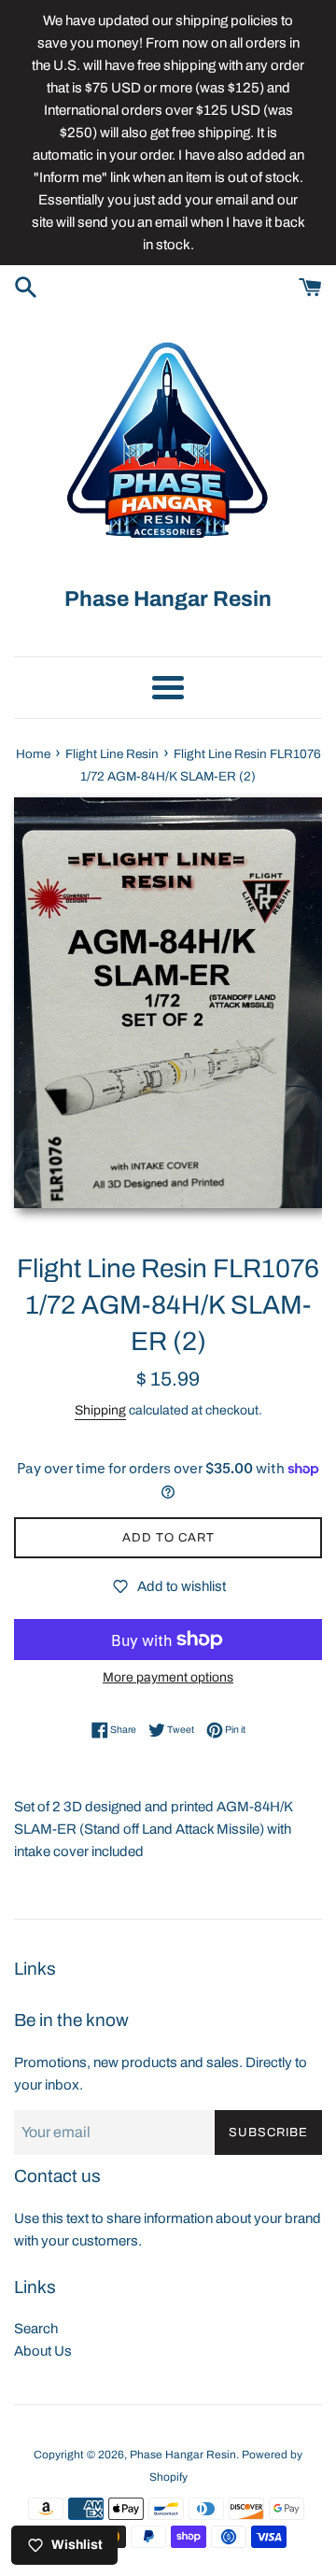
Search (36, 2329)
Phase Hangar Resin (183, 2455)
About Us (43, 2351)
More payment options (168, 1677)
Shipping (100, 1410)
